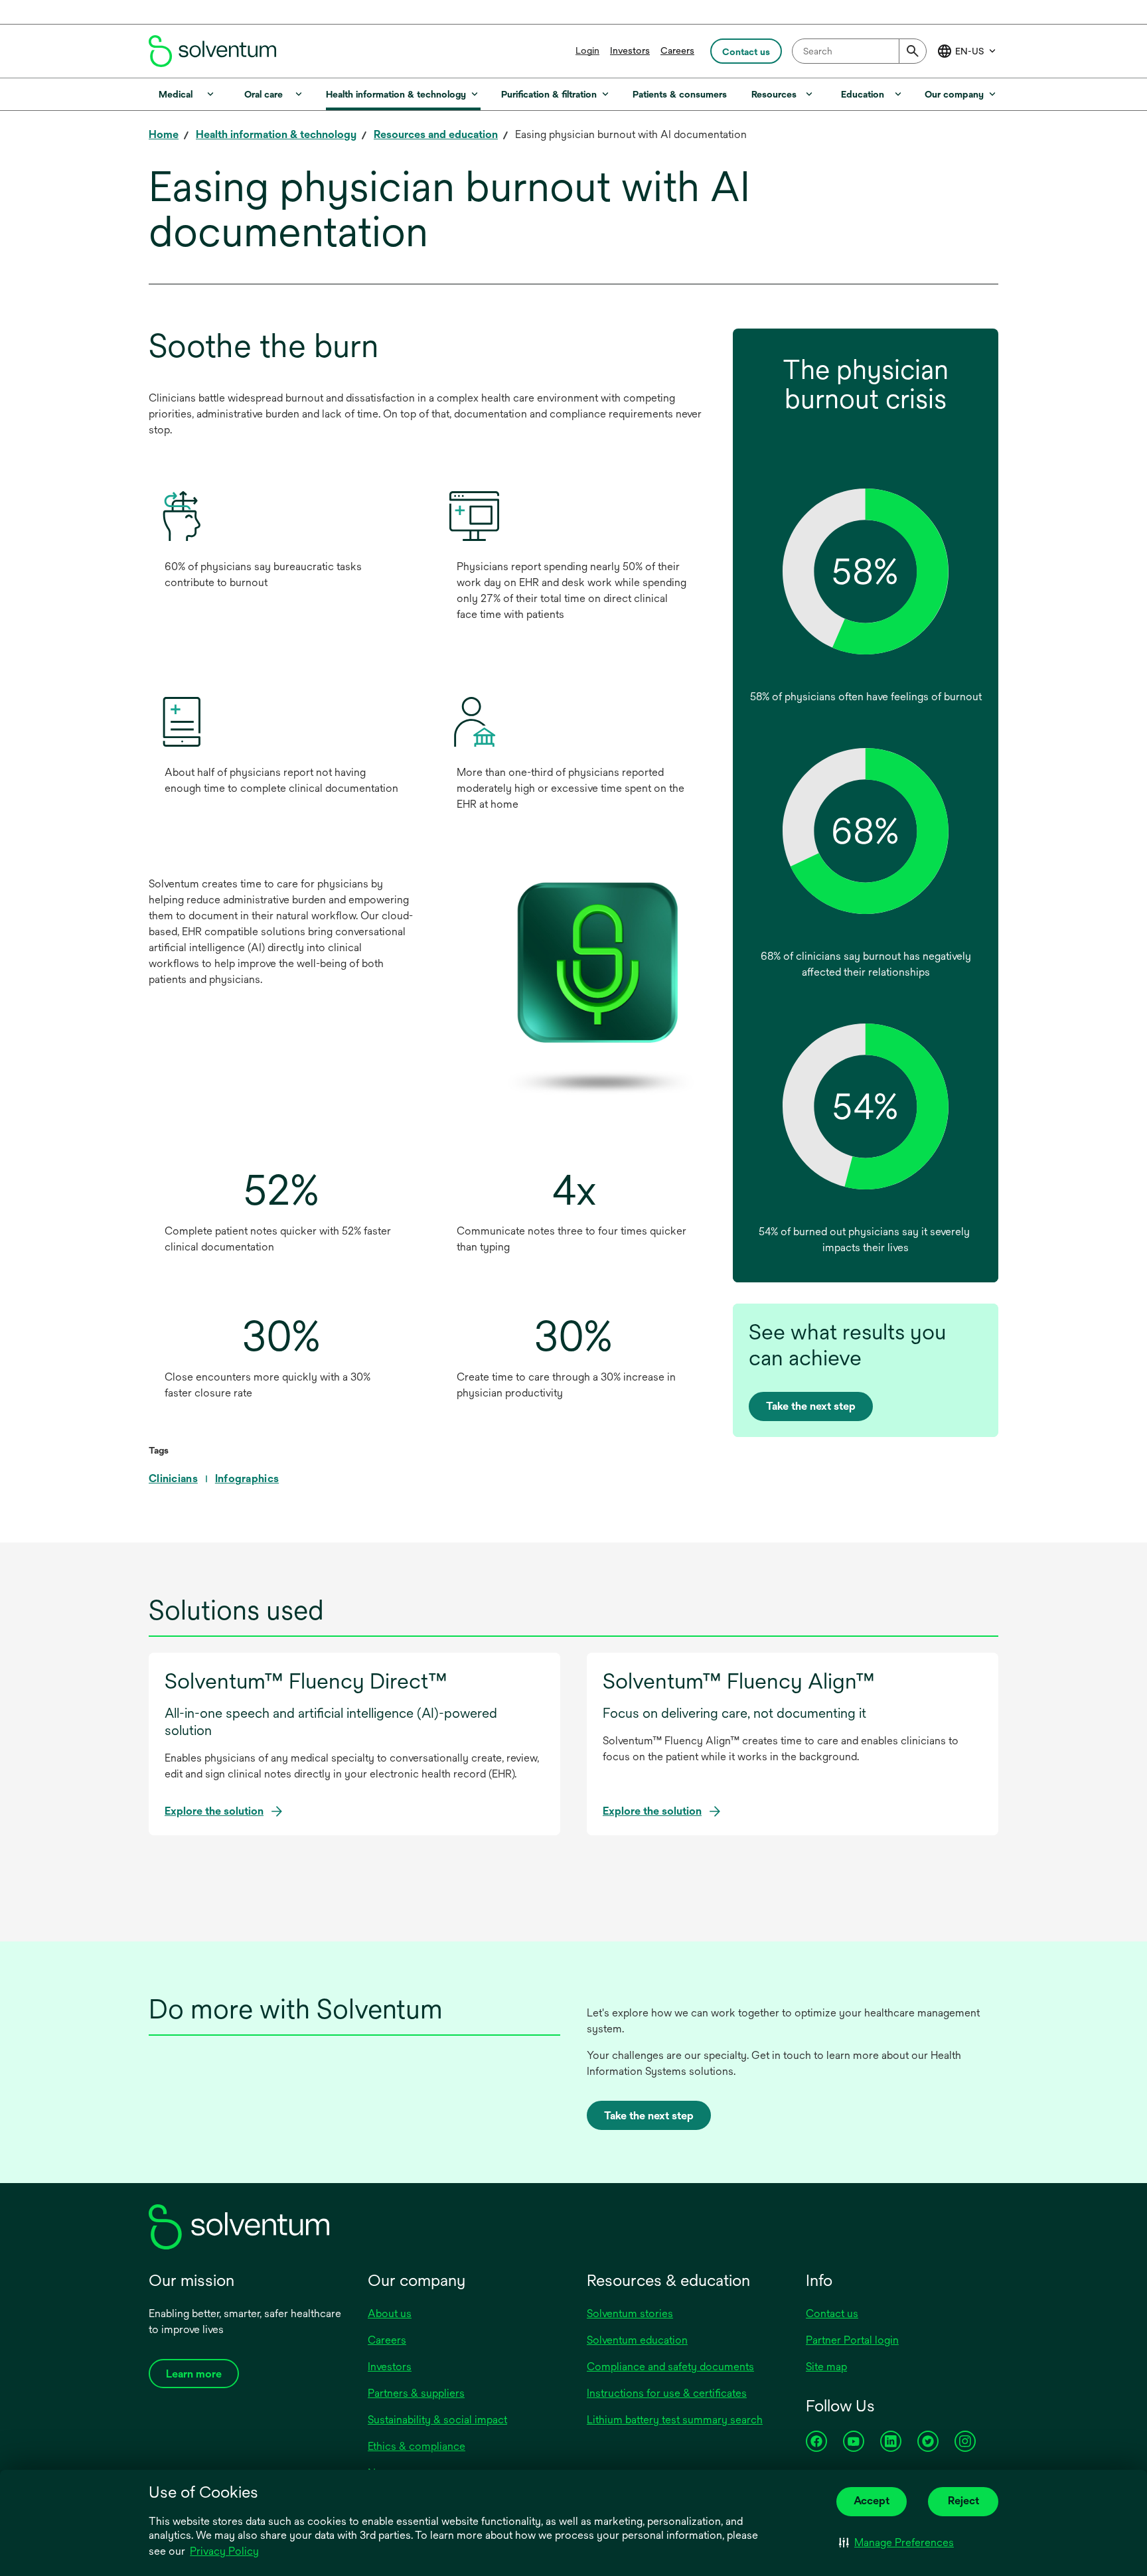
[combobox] (859, 51)
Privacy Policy (224, 2551)
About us (390, 2313)
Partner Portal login (852, 2340)
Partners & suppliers (416, 2393)
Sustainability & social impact (437, 2420)
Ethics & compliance (417, 2446)
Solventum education (637, 2340)
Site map (826, 2367)
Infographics (247, 1478)
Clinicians (173, 1478)
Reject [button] (963, 2501)
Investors (630, 50)
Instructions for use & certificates (667, 2393)
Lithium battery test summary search (675, 2420)
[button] (896, 2543)
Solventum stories (630, 2313)
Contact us (832, 2313)
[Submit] (913, 51)
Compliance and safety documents (670, 2367)
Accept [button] (872, 2501)
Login (587, 50)
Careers (677, 50)
